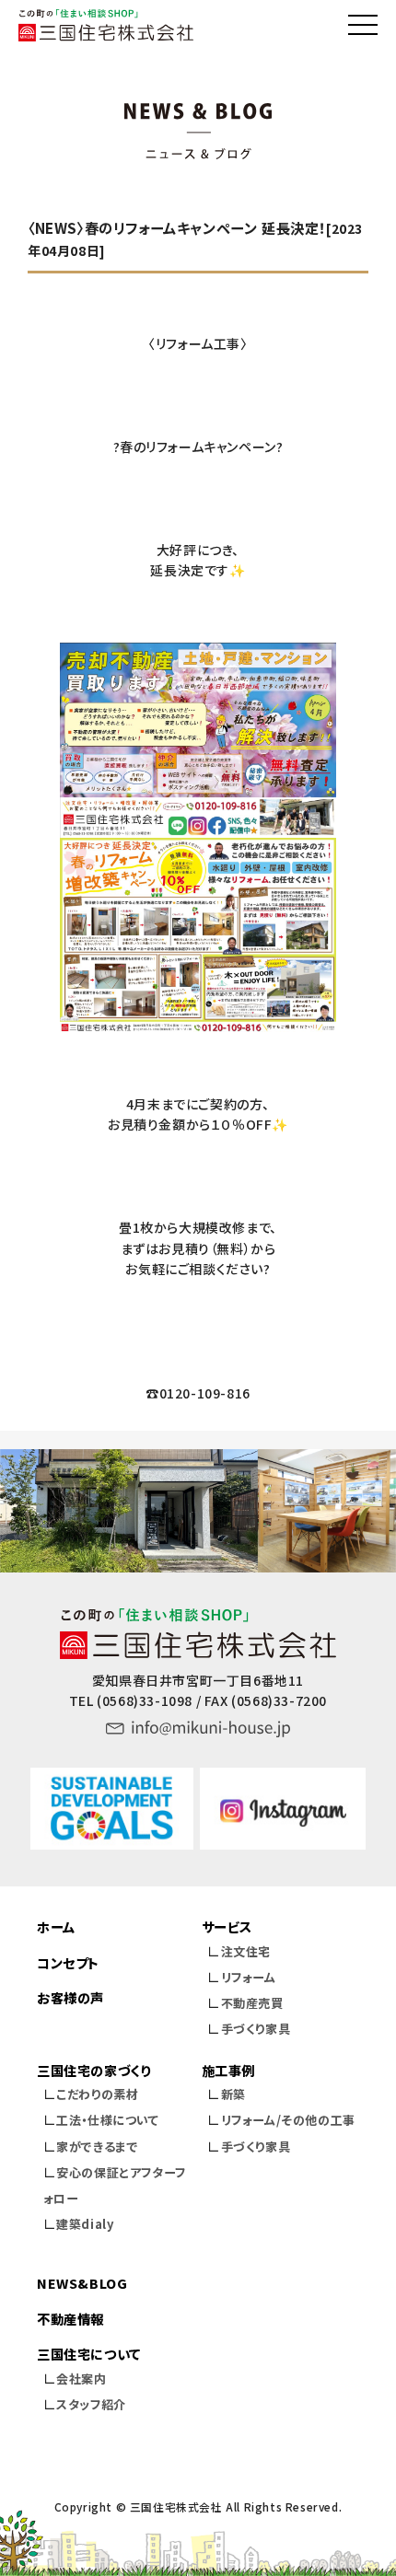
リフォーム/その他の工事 (288, 2120)
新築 (233, 2094)
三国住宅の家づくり (93, 2070)
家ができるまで (97, 2147)
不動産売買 (252, 2003)
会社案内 (81, 2379)
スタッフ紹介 (91, 2404)
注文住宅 (246, 1951)
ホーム (56, 1926)
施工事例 (228, 2070)
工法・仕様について (107, 2120)
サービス (227, 1926)
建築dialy (85, 2224)
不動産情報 (70, 2319)
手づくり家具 (256, 2029)
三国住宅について (89, 2354)
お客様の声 (70, 1997)
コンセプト (68, 1962)
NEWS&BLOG (82, 2283)
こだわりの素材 (97, 2094)
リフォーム (249, 1977)
